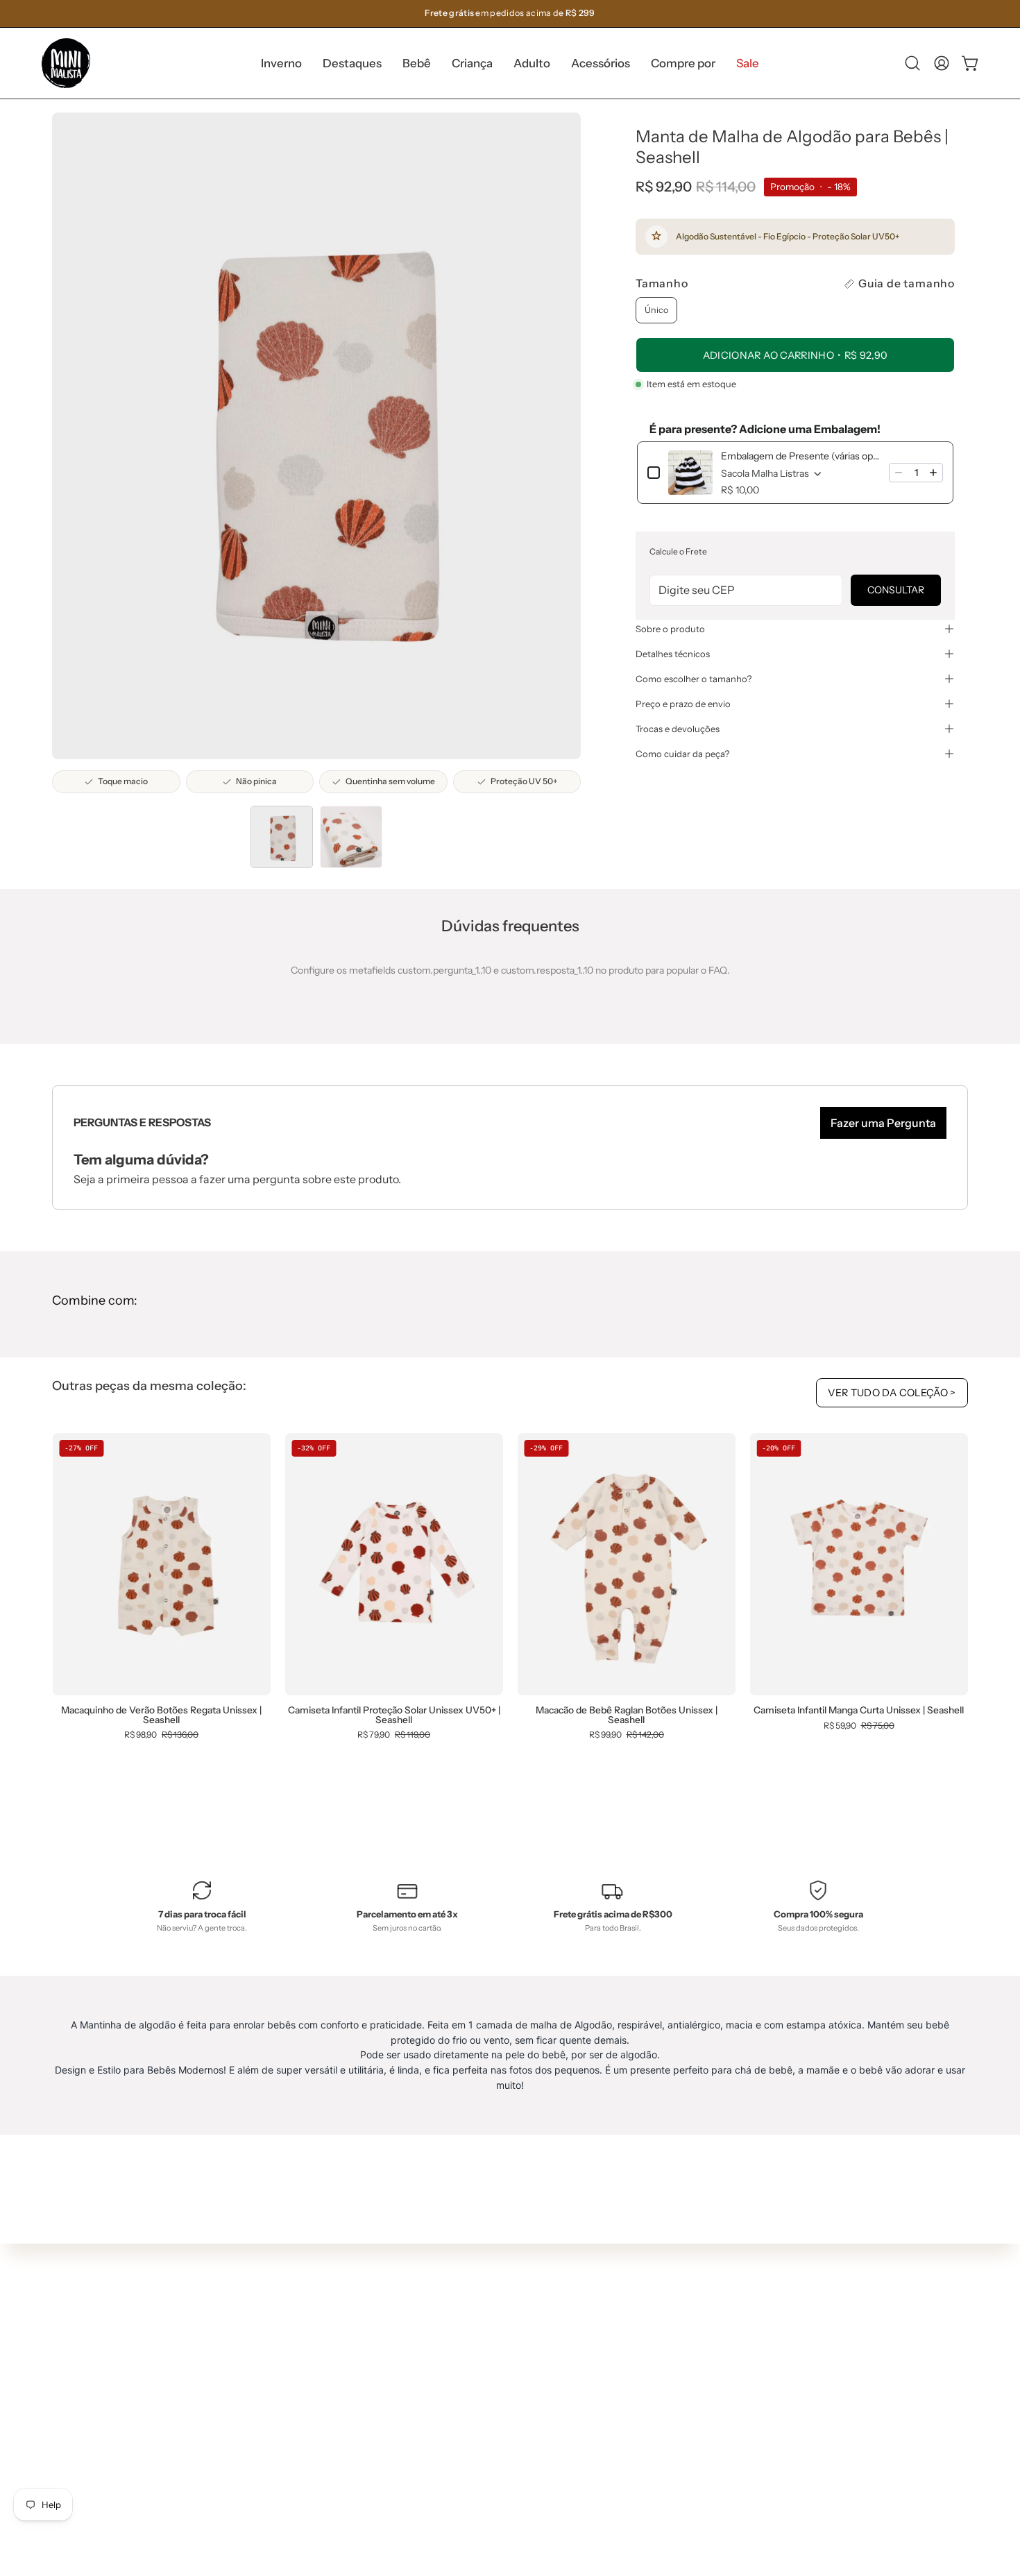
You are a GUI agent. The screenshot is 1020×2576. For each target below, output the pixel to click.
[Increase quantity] (933, 473)
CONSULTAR (896, 590)
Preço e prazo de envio (683, 704)
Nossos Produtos (515, 2339)
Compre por (315, 2446)
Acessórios (313, 2425)
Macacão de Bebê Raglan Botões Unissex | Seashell (627, 1715)
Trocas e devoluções (678, 729)
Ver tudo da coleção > (892, 1393)
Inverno (306, 2323)
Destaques (313, 2344)
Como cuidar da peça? (682, 754)
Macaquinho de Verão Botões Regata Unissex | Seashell (161, 1715)
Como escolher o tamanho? (694, 679)
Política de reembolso (525, 2421)
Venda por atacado (520, 2462)
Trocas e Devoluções (523, 2380)
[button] (352, 63)
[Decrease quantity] (899, 473)
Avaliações (501, 2441)
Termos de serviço (518, 2400)
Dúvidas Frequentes (523, 2297)
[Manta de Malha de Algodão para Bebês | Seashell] (282, 837)
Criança (306, 2384)
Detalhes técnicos (673, 654)
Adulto (303, 2405)
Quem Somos (507, 2318)
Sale (298, 2467)
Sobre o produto (670, 629)
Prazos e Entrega (515, 2359)
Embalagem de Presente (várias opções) (801, 456)
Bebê (300, 2364)
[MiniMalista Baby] (66, 63)
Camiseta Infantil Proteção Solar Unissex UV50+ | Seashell (394, 1715)
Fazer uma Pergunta (883, 1123)
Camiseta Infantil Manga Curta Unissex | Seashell (859, 1711)
